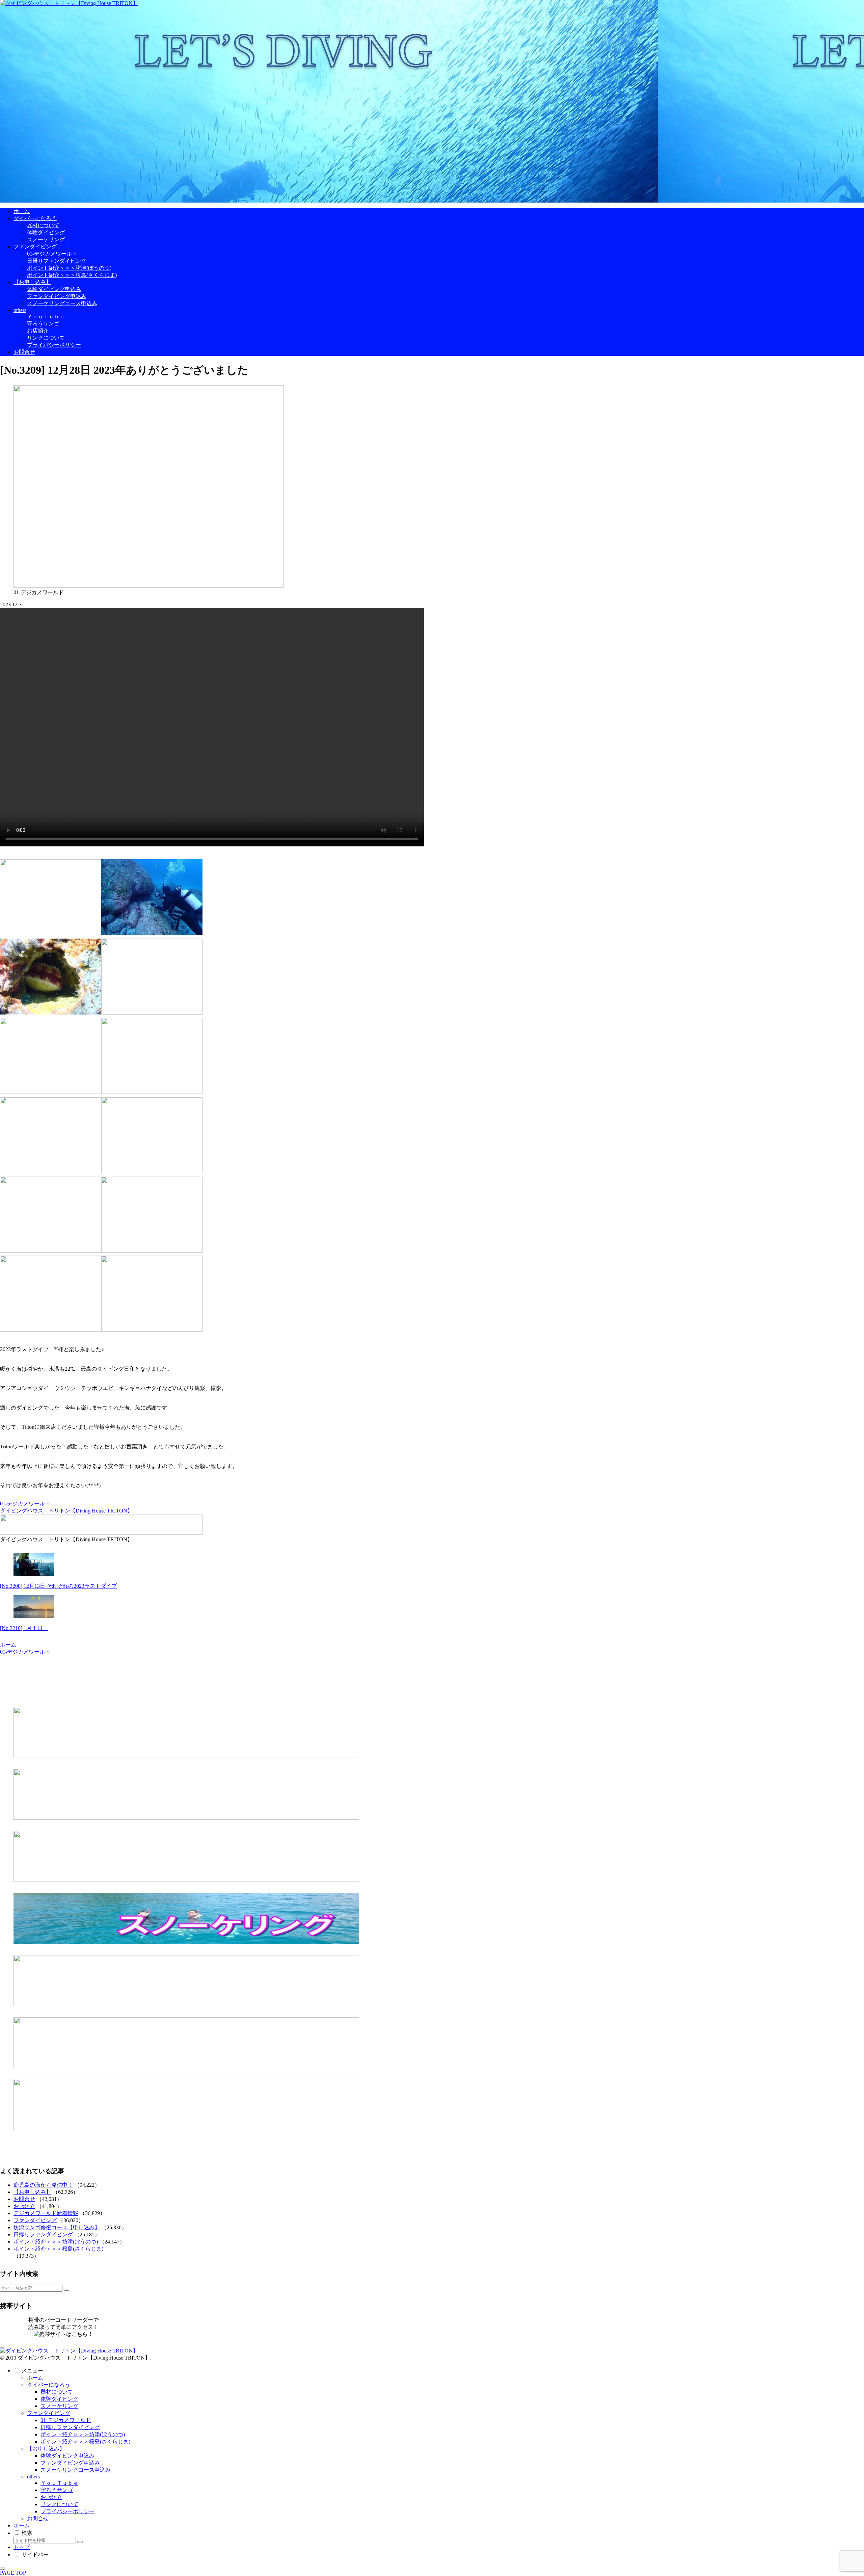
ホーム (35, 2378)
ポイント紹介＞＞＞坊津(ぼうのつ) (56, 2242)
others (33, 2477)
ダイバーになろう (49, 2385)
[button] (66, 2290)
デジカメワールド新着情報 (46, 2213)
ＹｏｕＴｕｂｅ (59, 2483)
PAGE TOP (13, 2573)
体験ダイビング (59, 2399)
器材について (57, 2392)
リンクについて (59, 2504)
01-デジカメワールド (25, 1504)
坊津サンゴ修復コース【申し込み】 (57, 2227)
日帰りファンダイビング (43, 2235)
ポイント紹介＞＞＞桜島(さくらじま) (58, 2249)
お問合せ (24, 2199)
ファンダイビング (35, 2220)
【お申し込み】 (32, 2192)
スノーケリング (59, 2406)
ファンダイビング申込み (70, 2463)
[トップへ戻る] (3, 2569)
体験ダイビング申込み (67, 2456)
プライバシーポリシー (67, 2511)
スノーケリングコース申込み (76, 2470)
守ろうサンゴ (57, 2490)
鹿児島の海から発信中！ (43, 2185)
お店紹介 (24, 2206)
